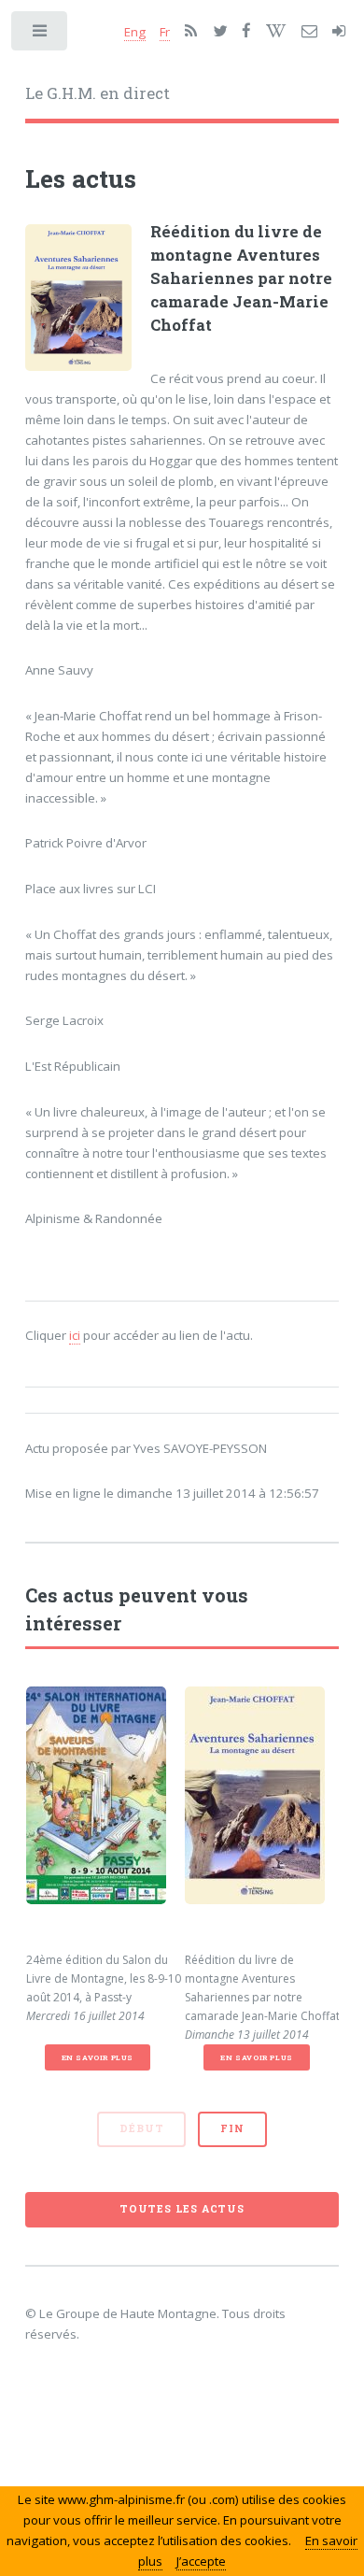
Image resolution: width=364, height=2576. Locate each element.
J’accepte (201, 2561)
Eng (135, 32)
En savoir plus (98, 2057)
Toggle (41, 35)
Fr (165, 32)
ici (75, 1335)
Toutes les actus (182, 2209)
